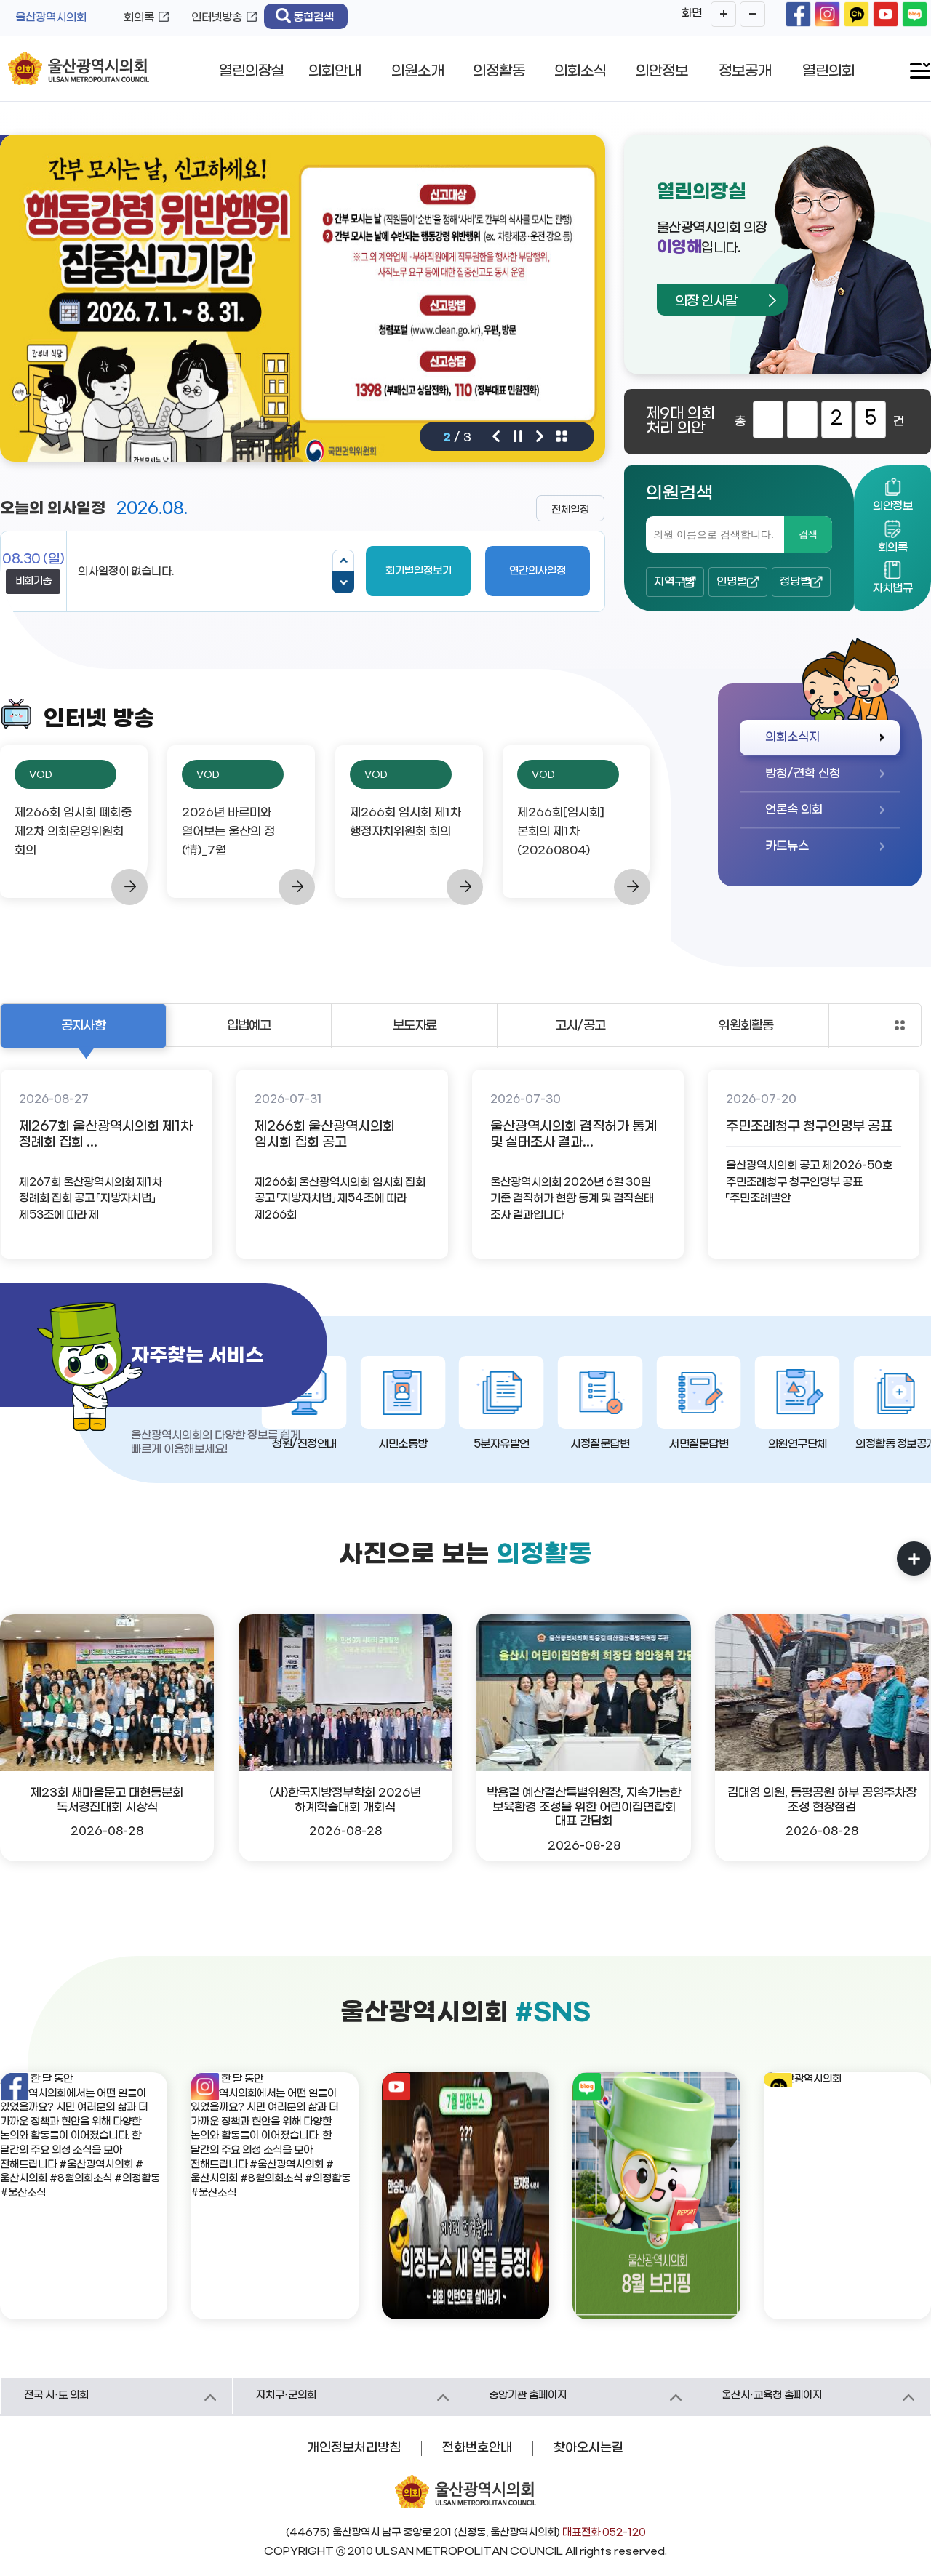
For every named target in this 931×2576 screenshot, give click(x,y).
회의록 (139, 17)
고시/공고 (580, 1026)
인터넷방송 (217, 17)
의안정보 (662, 71)
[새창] (798, 14)
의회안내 (335, 71)
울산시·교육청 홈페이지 (772, 2395)
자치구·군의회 (286, 2395)
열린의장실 (252, 71)
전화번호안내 (477, 2448)
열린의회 (828, 71)
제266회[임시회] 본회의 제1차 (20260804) (561, 831)
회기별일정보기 (419, 571)
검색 (808, 534)
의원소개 (417, 71)
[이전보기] (343, 561)
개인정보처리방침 (354, 2448)
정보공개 (745, 71)
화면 (692, 13)
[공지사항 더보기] (900, 1025)
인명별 (732, 582)
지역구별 (674, 582)
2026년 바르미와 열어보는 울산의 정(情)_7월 (228, 831)
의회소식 (580, 71)
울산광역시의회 (51, 17)
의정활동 (499, 71)
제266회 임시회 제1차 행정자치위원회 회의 (405, 822)
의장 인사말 (706, 301)
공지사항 (83, 1026)
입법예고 (249, 1026)
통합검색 (313, 17)
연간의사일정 (538, 571)
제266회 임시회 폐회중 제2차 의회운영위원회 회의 (73, 831)
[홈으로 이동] (79, 69)
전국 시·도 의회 (56, 2395)
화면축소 (752, 14)
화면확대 (723, 14)
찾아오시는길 (588, 2448)
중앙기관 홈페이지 (528, 2395)
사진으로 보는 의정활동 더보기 (914, 1558)
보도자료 (415, 1026)
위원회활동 (746, 1026)
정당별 (795, 582)
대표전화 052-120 (604, 2533)
